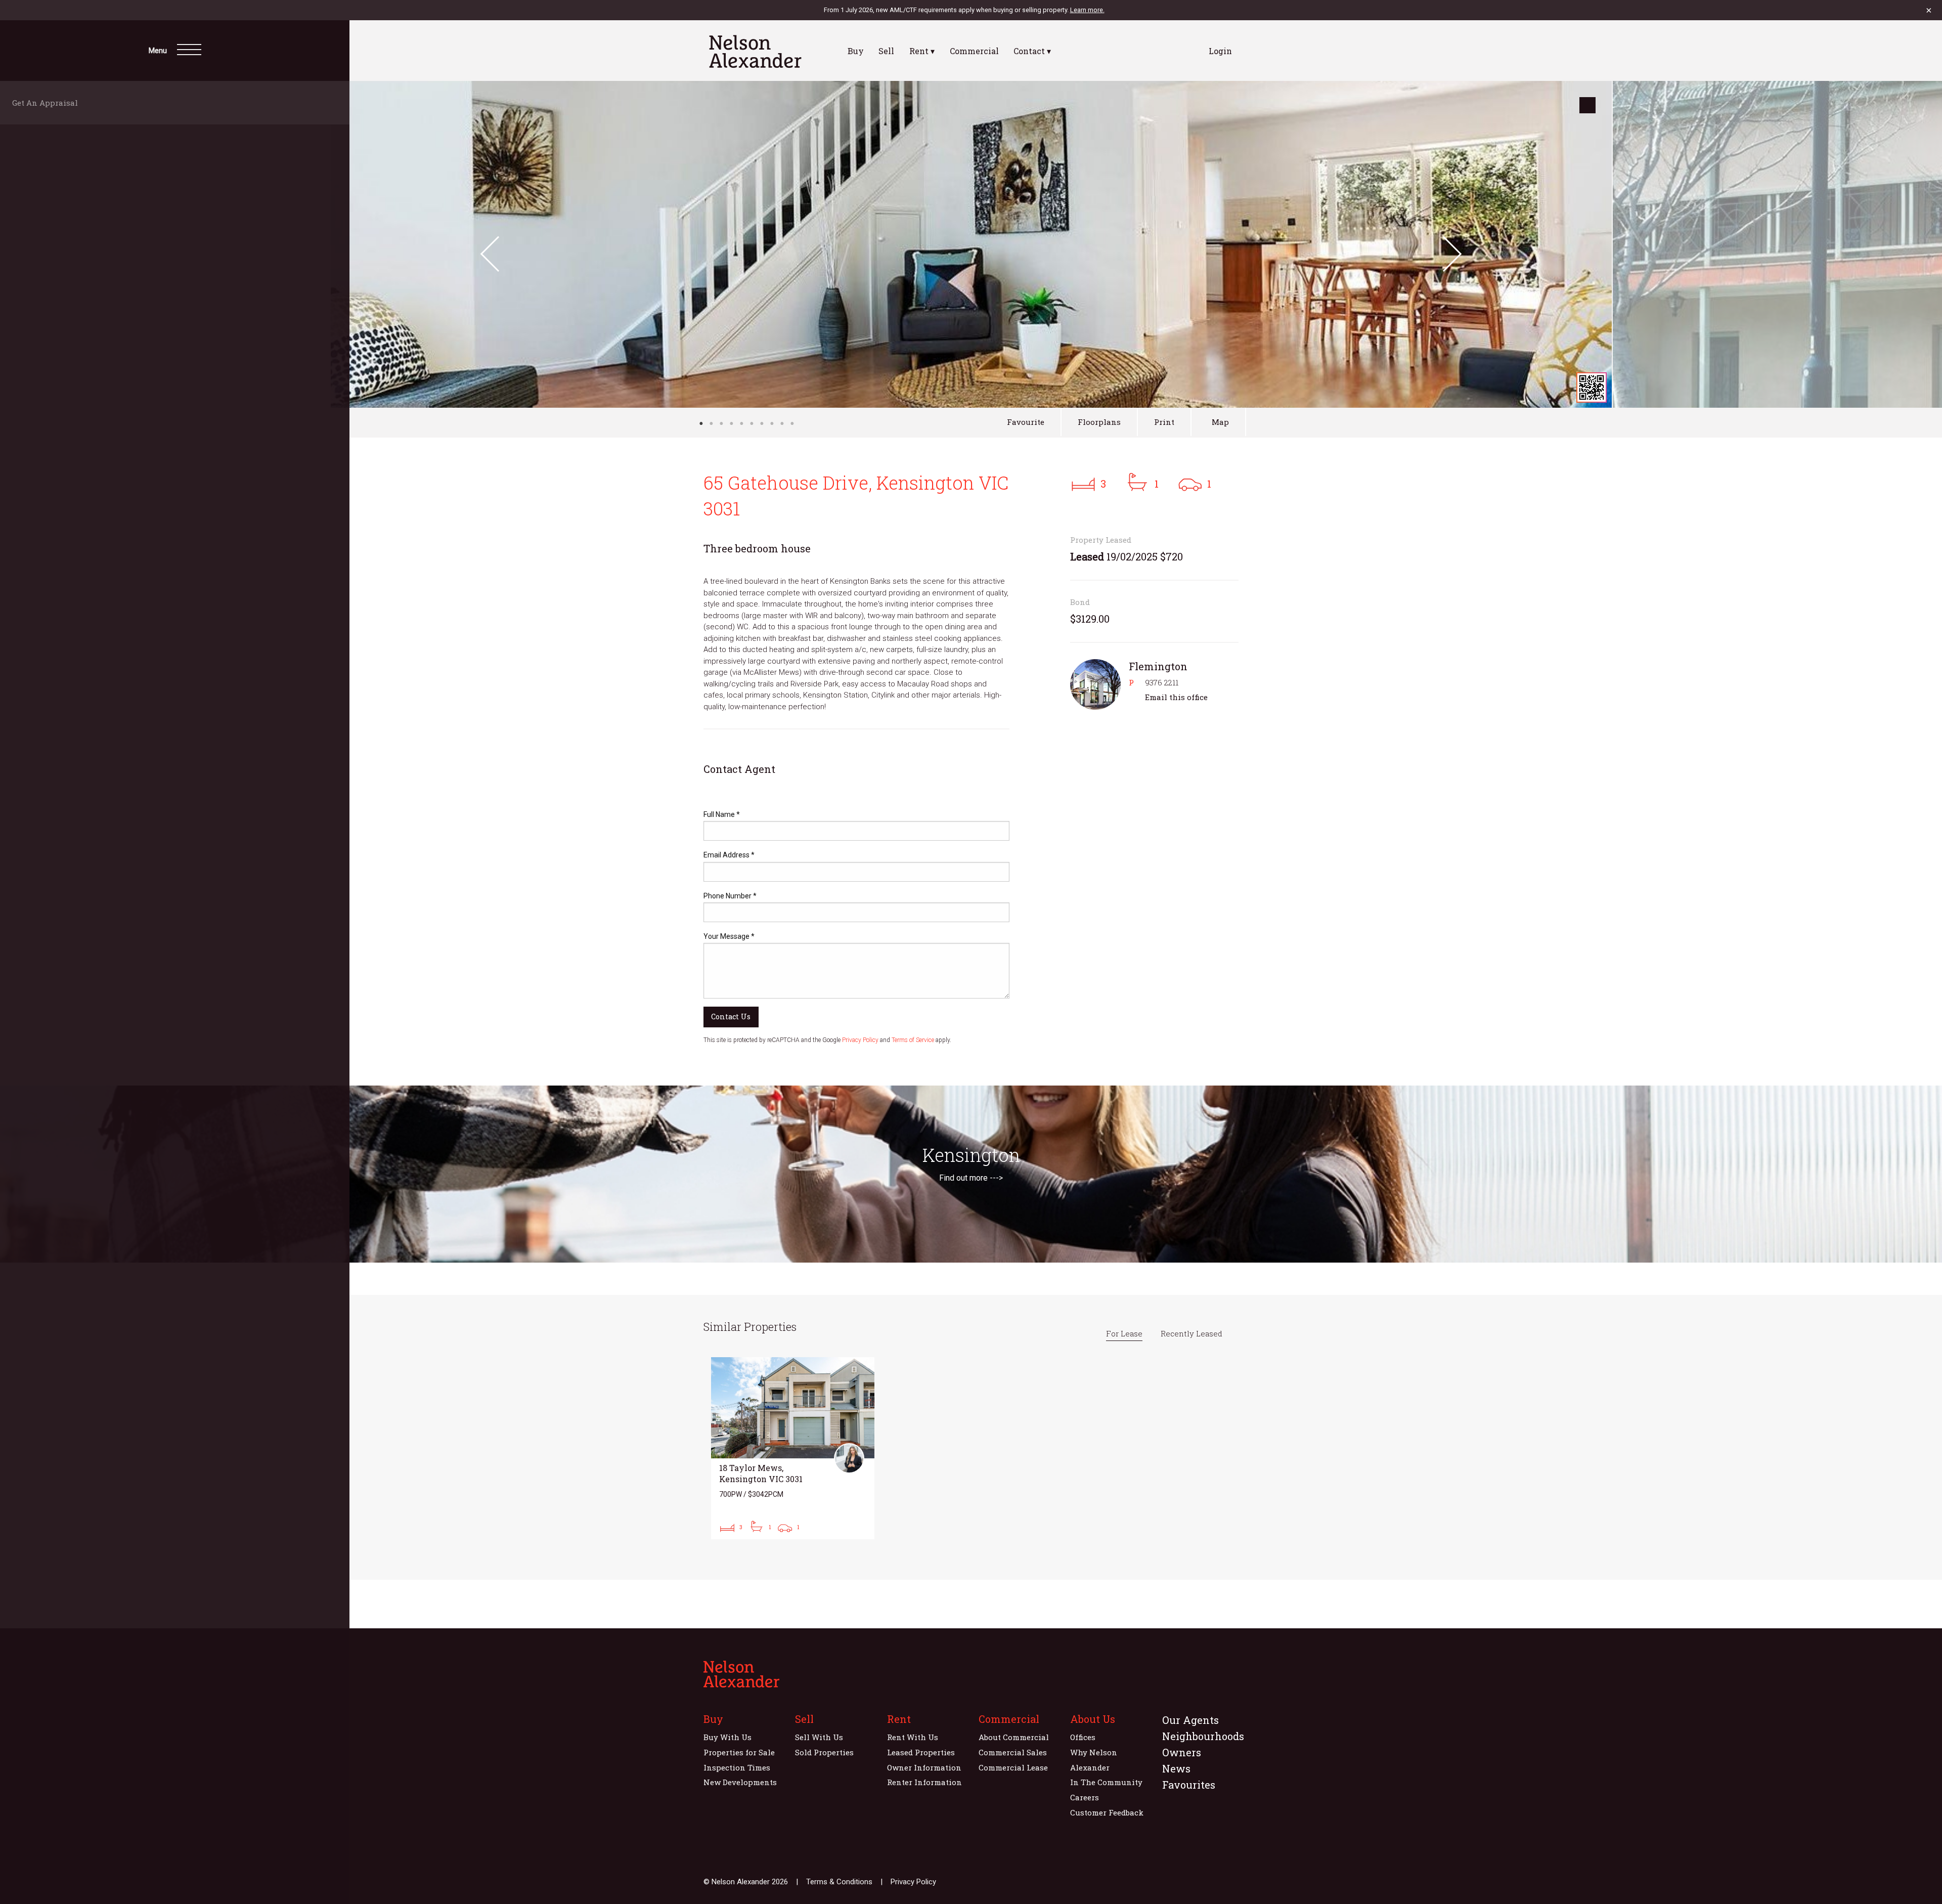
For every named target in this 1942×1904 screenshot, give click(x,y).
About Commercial (1014, 1737)
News (1176, 1768)
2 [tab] (711, 423)
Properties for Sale (739, 1752)
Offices (1083, 1737)
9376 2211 (1162, 682)
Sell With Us (819, 1737)
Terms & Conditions (839, 1882)
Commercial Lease (1013, 1767)
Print (1164, 422)
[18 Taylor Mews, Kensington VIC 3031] (793, 1448)
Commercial (974, 51)
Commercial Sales (1013, 1752)
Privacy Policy (860, 1040)
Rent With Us (913, 1737)
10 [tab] (792, 423)
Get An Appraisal (48, 103)
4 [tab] (731, 423)
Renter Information (924, 1782)
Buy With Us (727, 1737)
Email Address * (729, 855)
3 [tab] (721, 423)
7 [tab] (762, 423)
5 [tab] (741, 423)
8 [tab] (772, 423)
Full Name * (722, 814)
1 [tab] (701, 423)
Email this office (1176, 697)
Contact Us (731, 1016)
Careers (1085, 1797)
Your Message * (729, 936)
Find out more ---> (971, 1178)
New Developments (740, 1782)
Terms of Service (913, 1040)
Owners (1182, 1752)
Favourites (1189, 1785)
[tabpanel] (971, 244)
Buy (856, 51)
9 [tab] (782, 423)
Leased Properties (921, 1752)
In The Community (1106, 1782)
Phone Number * (730, 896)
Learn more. (1087, 10)
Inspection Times (737, 1767)
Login (1220, 51)
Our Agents (1190, 1720)
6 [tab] (752, 423)
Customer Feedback (1107, 1812)
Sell (886, 51)
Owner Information (924, 1767)
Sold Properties (824, 1752)
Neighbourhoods (1203, 1736)
